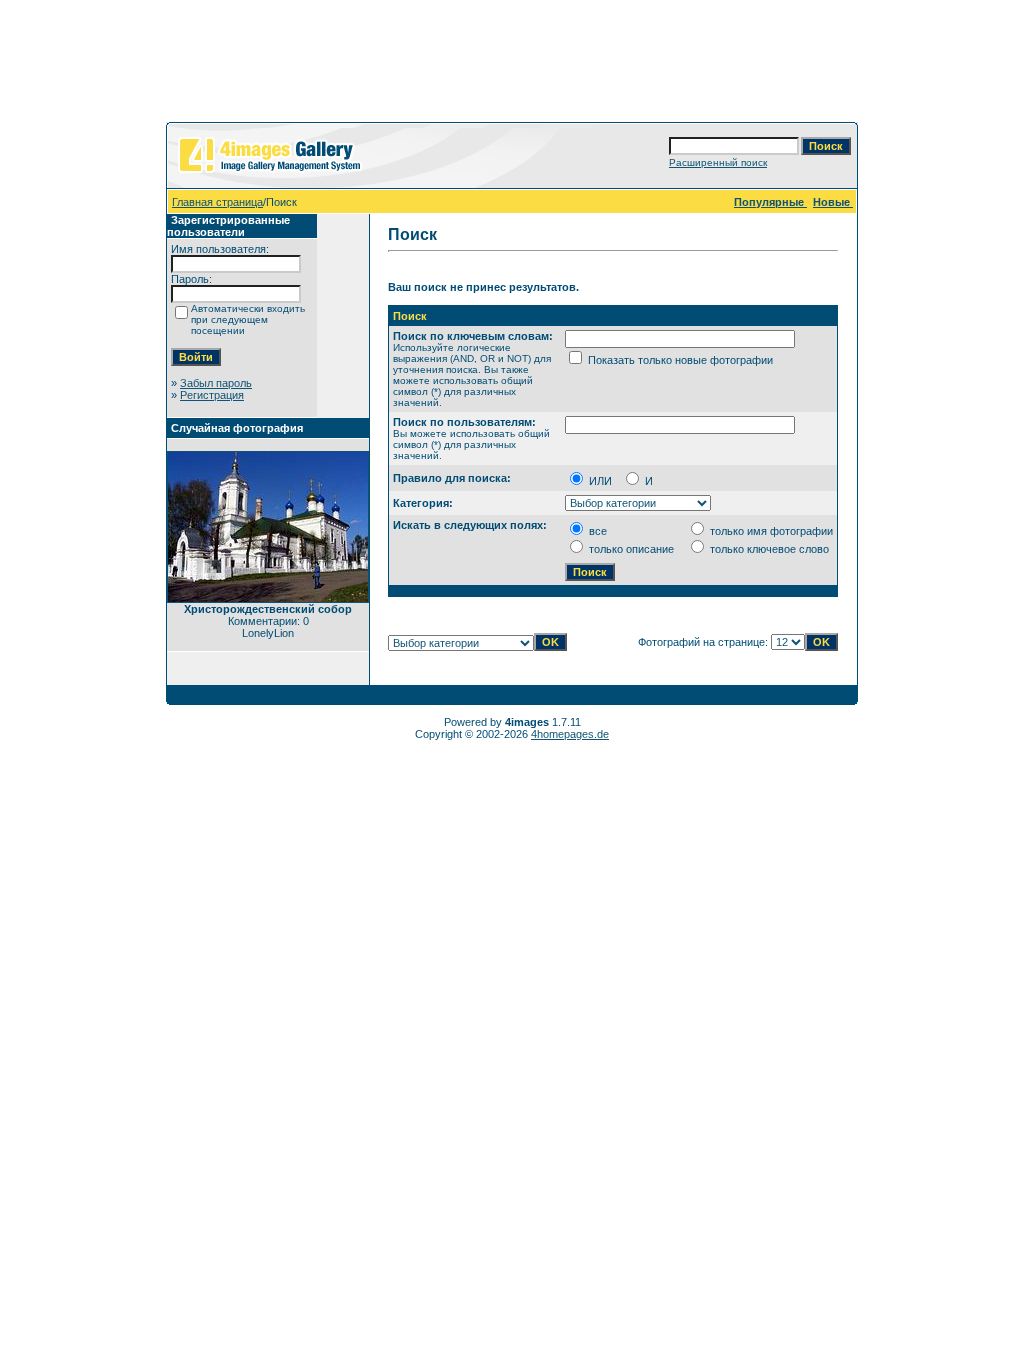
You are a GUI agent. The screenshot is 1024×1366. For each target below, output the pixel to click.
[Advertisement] (512, 65)
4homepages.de (570, 734)
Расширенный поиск (718, 162)
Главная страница (217, 202)
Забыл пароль (216, 383)
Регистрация (212, 395)
